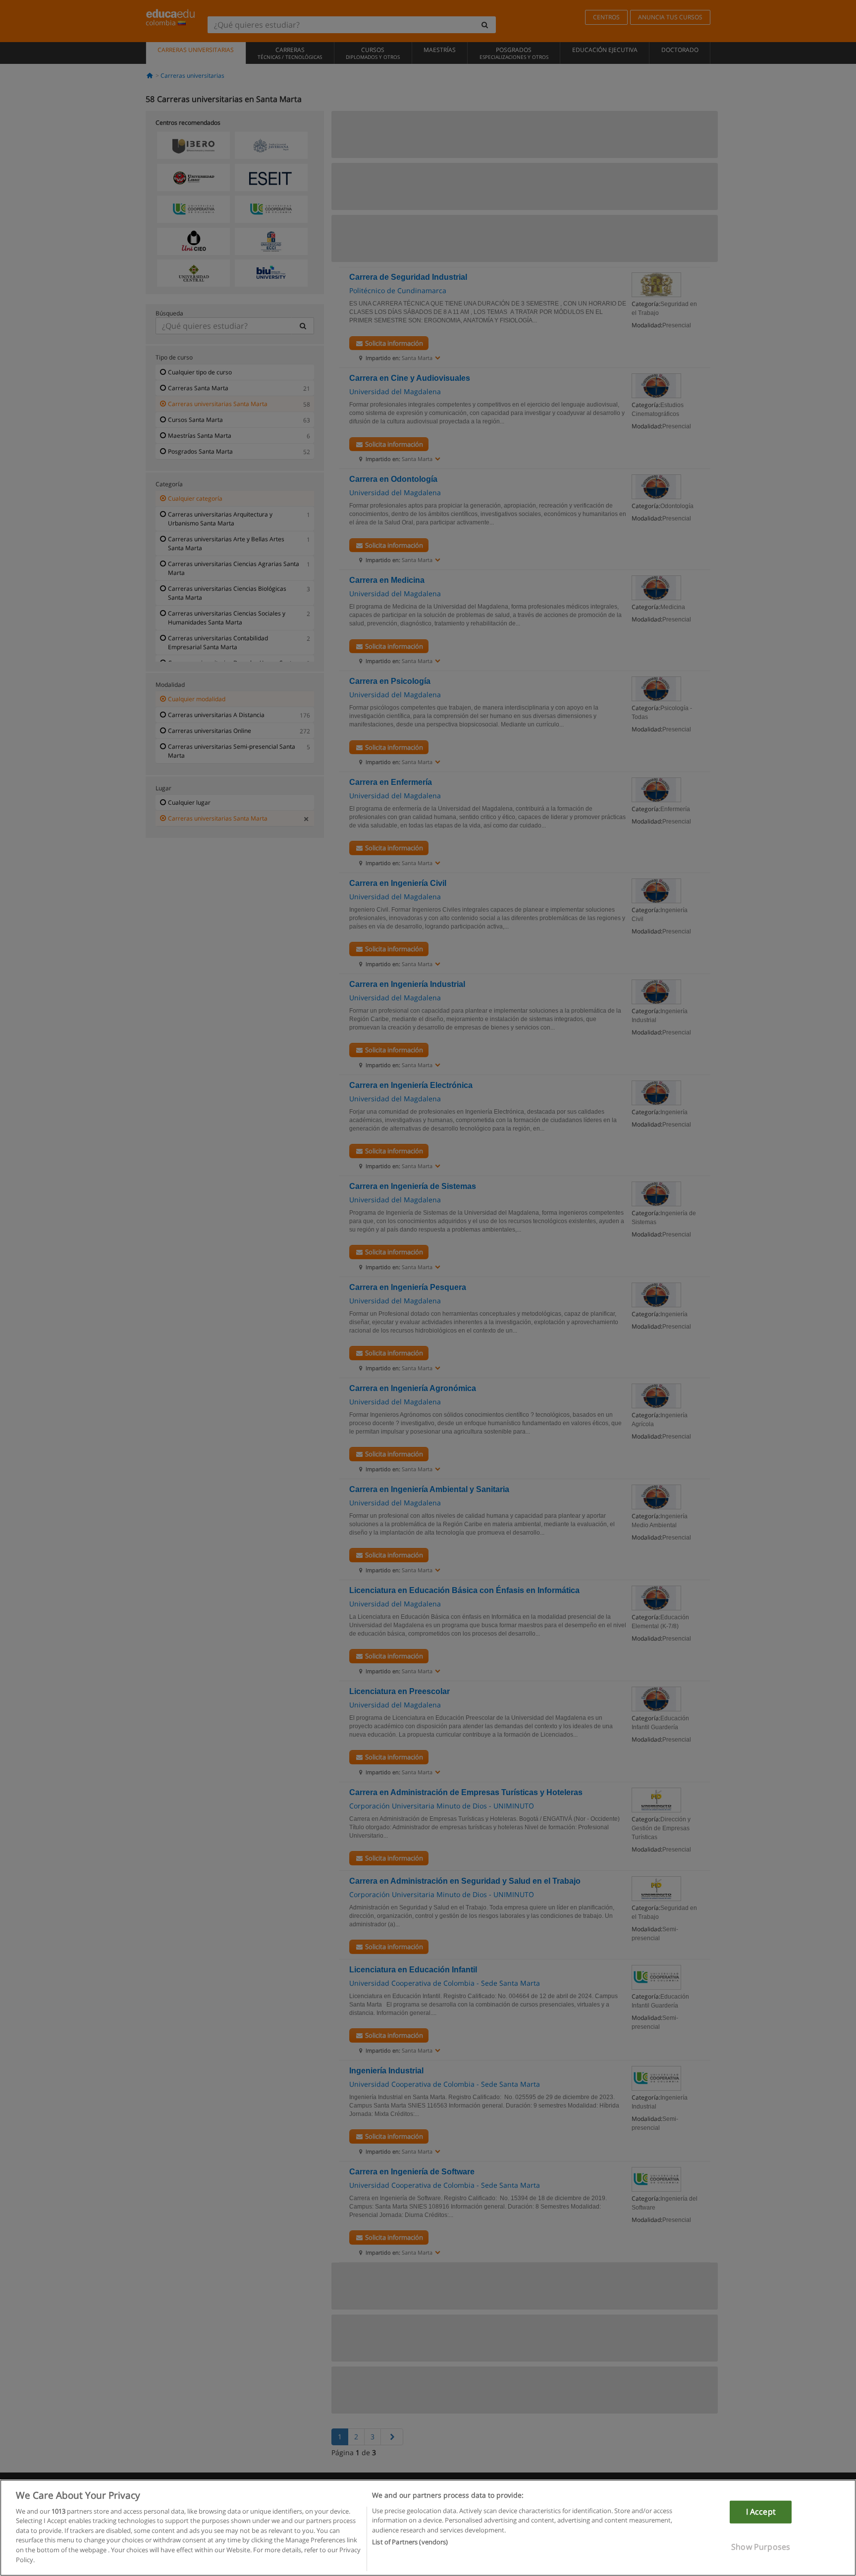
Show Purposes (761, 2546)
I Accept (761, 2512)
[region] (428, 2528)
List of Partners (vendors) (410, 2542)
